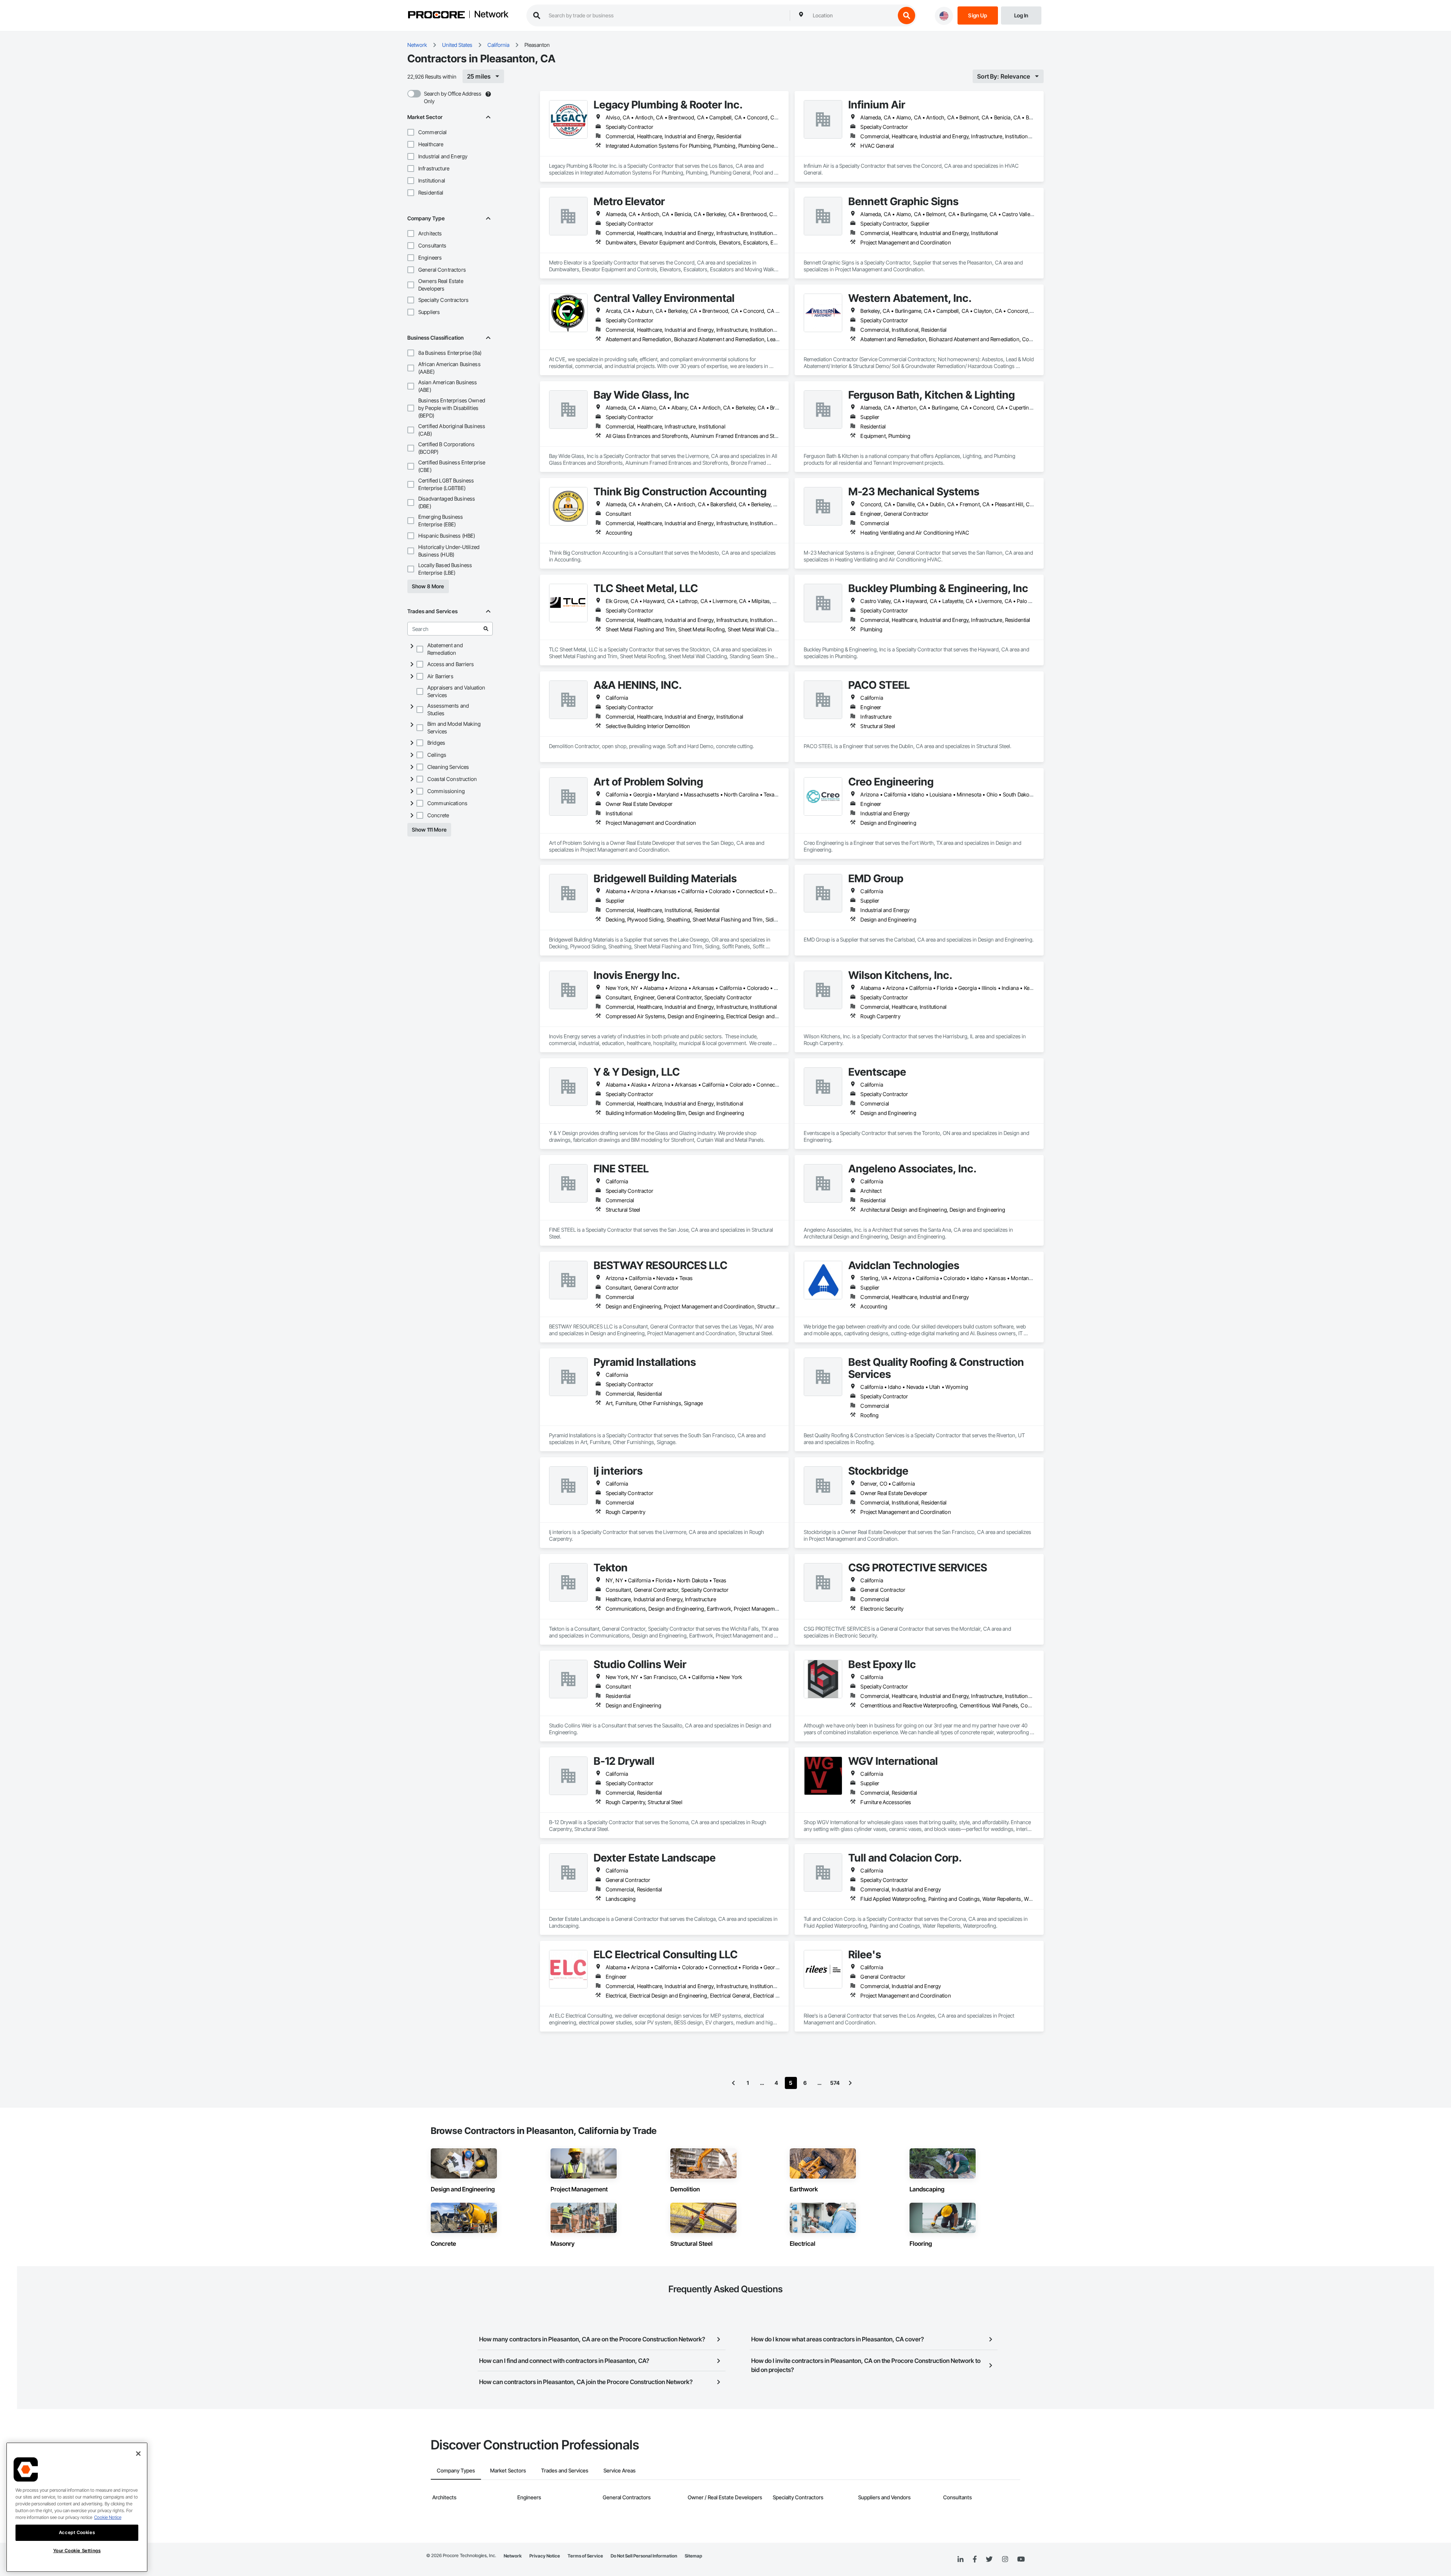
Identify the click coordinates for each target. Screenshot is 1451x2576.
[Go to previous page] (733, 2083)
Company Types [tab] (456, 2470)
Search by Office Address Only (453, 97)
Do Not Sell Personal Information (644, 2556)
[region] (77, 2507)
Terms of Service (585, 2556)
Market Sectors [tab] (508, 2470)
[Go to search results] (486, 629)
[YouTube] (1021, 2559)
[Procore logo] (436, 16)
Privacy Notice (545, 2556)
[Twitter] (989, 2559)
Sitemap (693, 2556)
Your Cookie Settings (77, 2550)
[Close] (138, 2454)
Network (491, 15)
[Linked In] (961, 2559)
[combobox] (852, 15)
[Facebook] (975, 2560)
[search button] (906, 15)
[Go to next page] (850, 2083)
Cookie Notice (108, 2517)
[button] (411, 132)
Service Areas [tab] (620, 2470)
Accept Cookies (77, 2532)
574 (835, 2083)
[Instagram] (1005, 2560)
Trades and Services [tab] (565, 2470)
